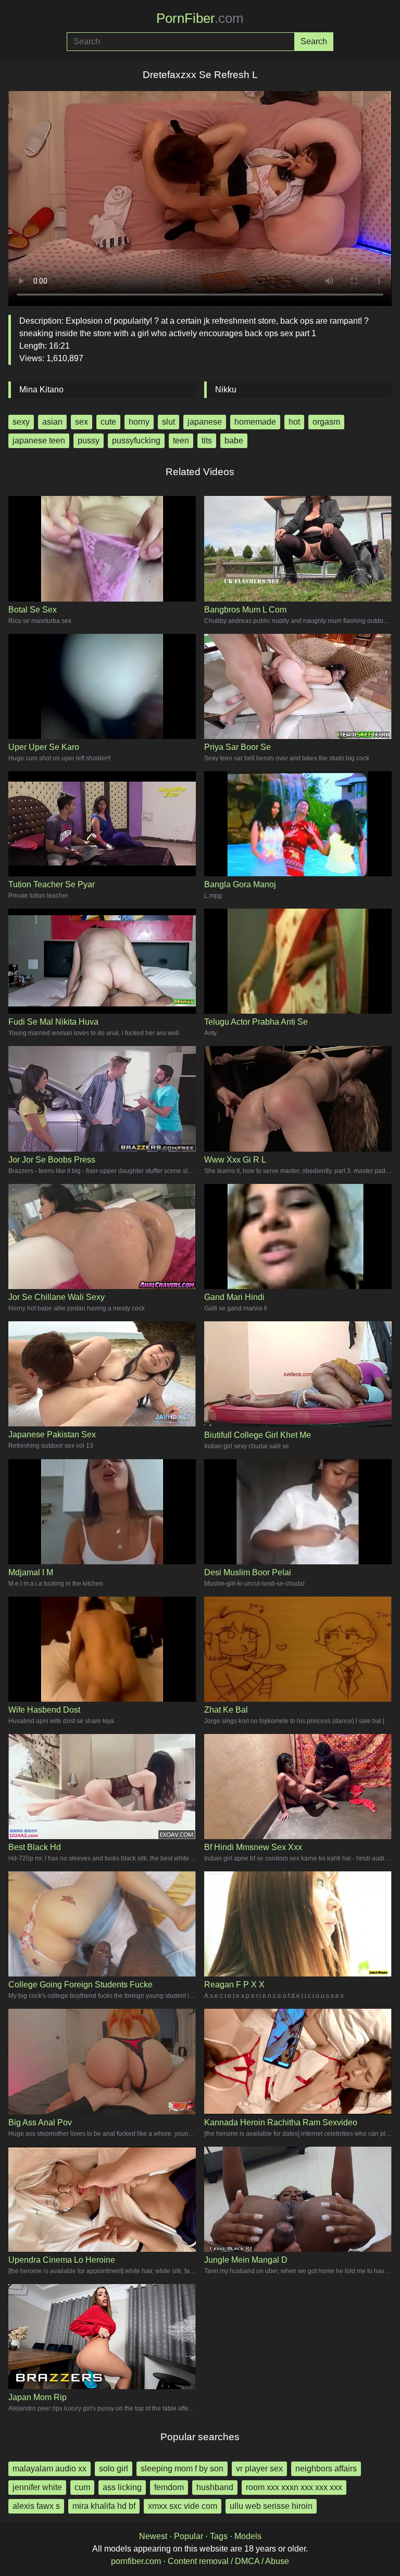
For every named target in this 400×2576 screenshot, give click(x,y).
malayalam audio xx (49, 2469)
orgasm (326, 422)
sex (82, 422)
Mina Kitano (41, 390)
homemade (255, 422)
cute (108, 422)
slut (168, 422)
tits (207, 441)
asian (52, 422)
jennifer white (37, 2487)
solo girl (114, 2469)
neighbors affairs (326, 2469)
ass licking (122, 2487)
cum (82, 2487)
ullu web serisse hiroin (271, 2506)
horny (139, 422)
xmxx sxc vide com (183, 2506)
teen (181, 441)
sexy (21, 422)
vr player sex (259, 2469)
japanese (205, 422)
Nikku (226, 390)
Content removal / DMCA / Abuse (228, 2561)
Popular (189, 2536)
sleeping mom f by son (182, 2469)
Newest (153, 2536)
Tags (219, 2536)
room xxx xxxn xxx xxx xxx (294, 2487)
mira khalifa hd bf (104, 2506)
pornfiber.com (136, 2561)
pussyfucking (136, 441)
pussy (89, 441)
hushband (215, 2487)
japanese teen (39, 441)
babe (234, 441)
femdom (169, 2487)
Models (248, 2536)
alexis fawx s (36, 2506)
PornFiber (200, 18)
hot (294, 422)
